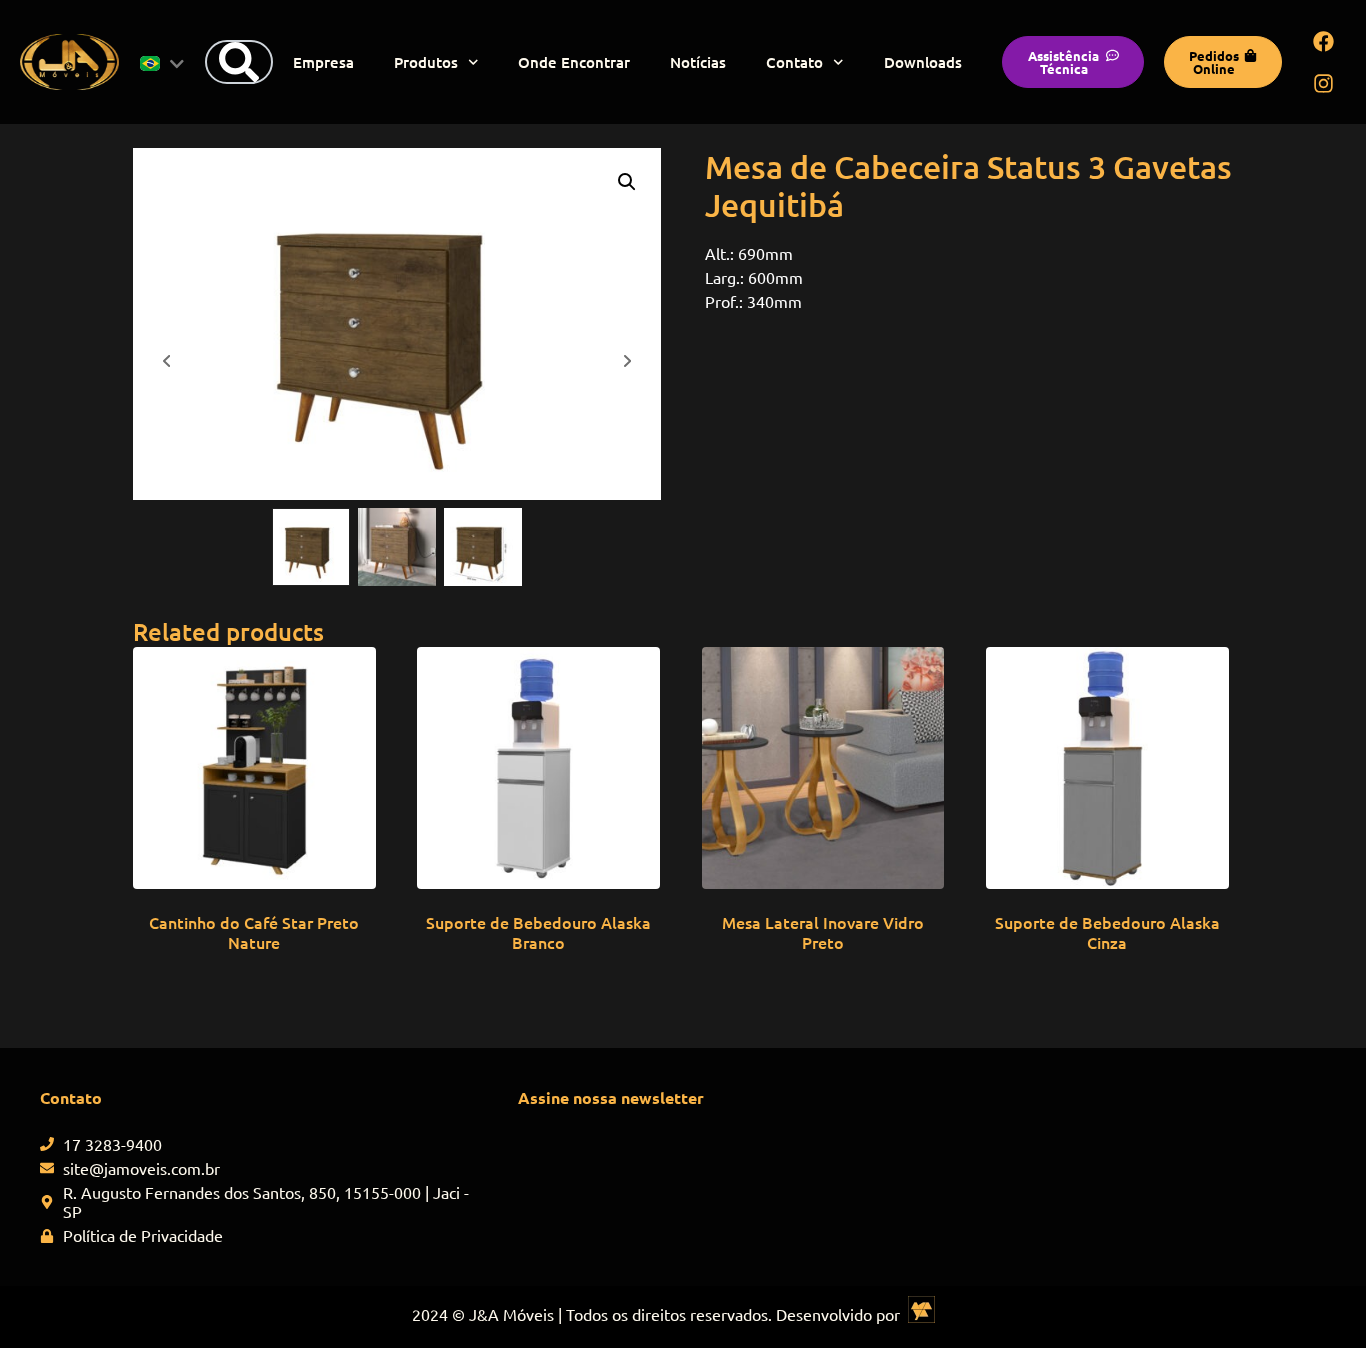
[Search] (239, 62)
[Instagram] (1324, 83)
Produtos (426, 62)
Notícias (698, 62)
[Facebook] (1324, 41)
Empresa (323, 62)
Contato (794, 62)
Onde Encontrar (574, 62)
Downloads (923, 62)
